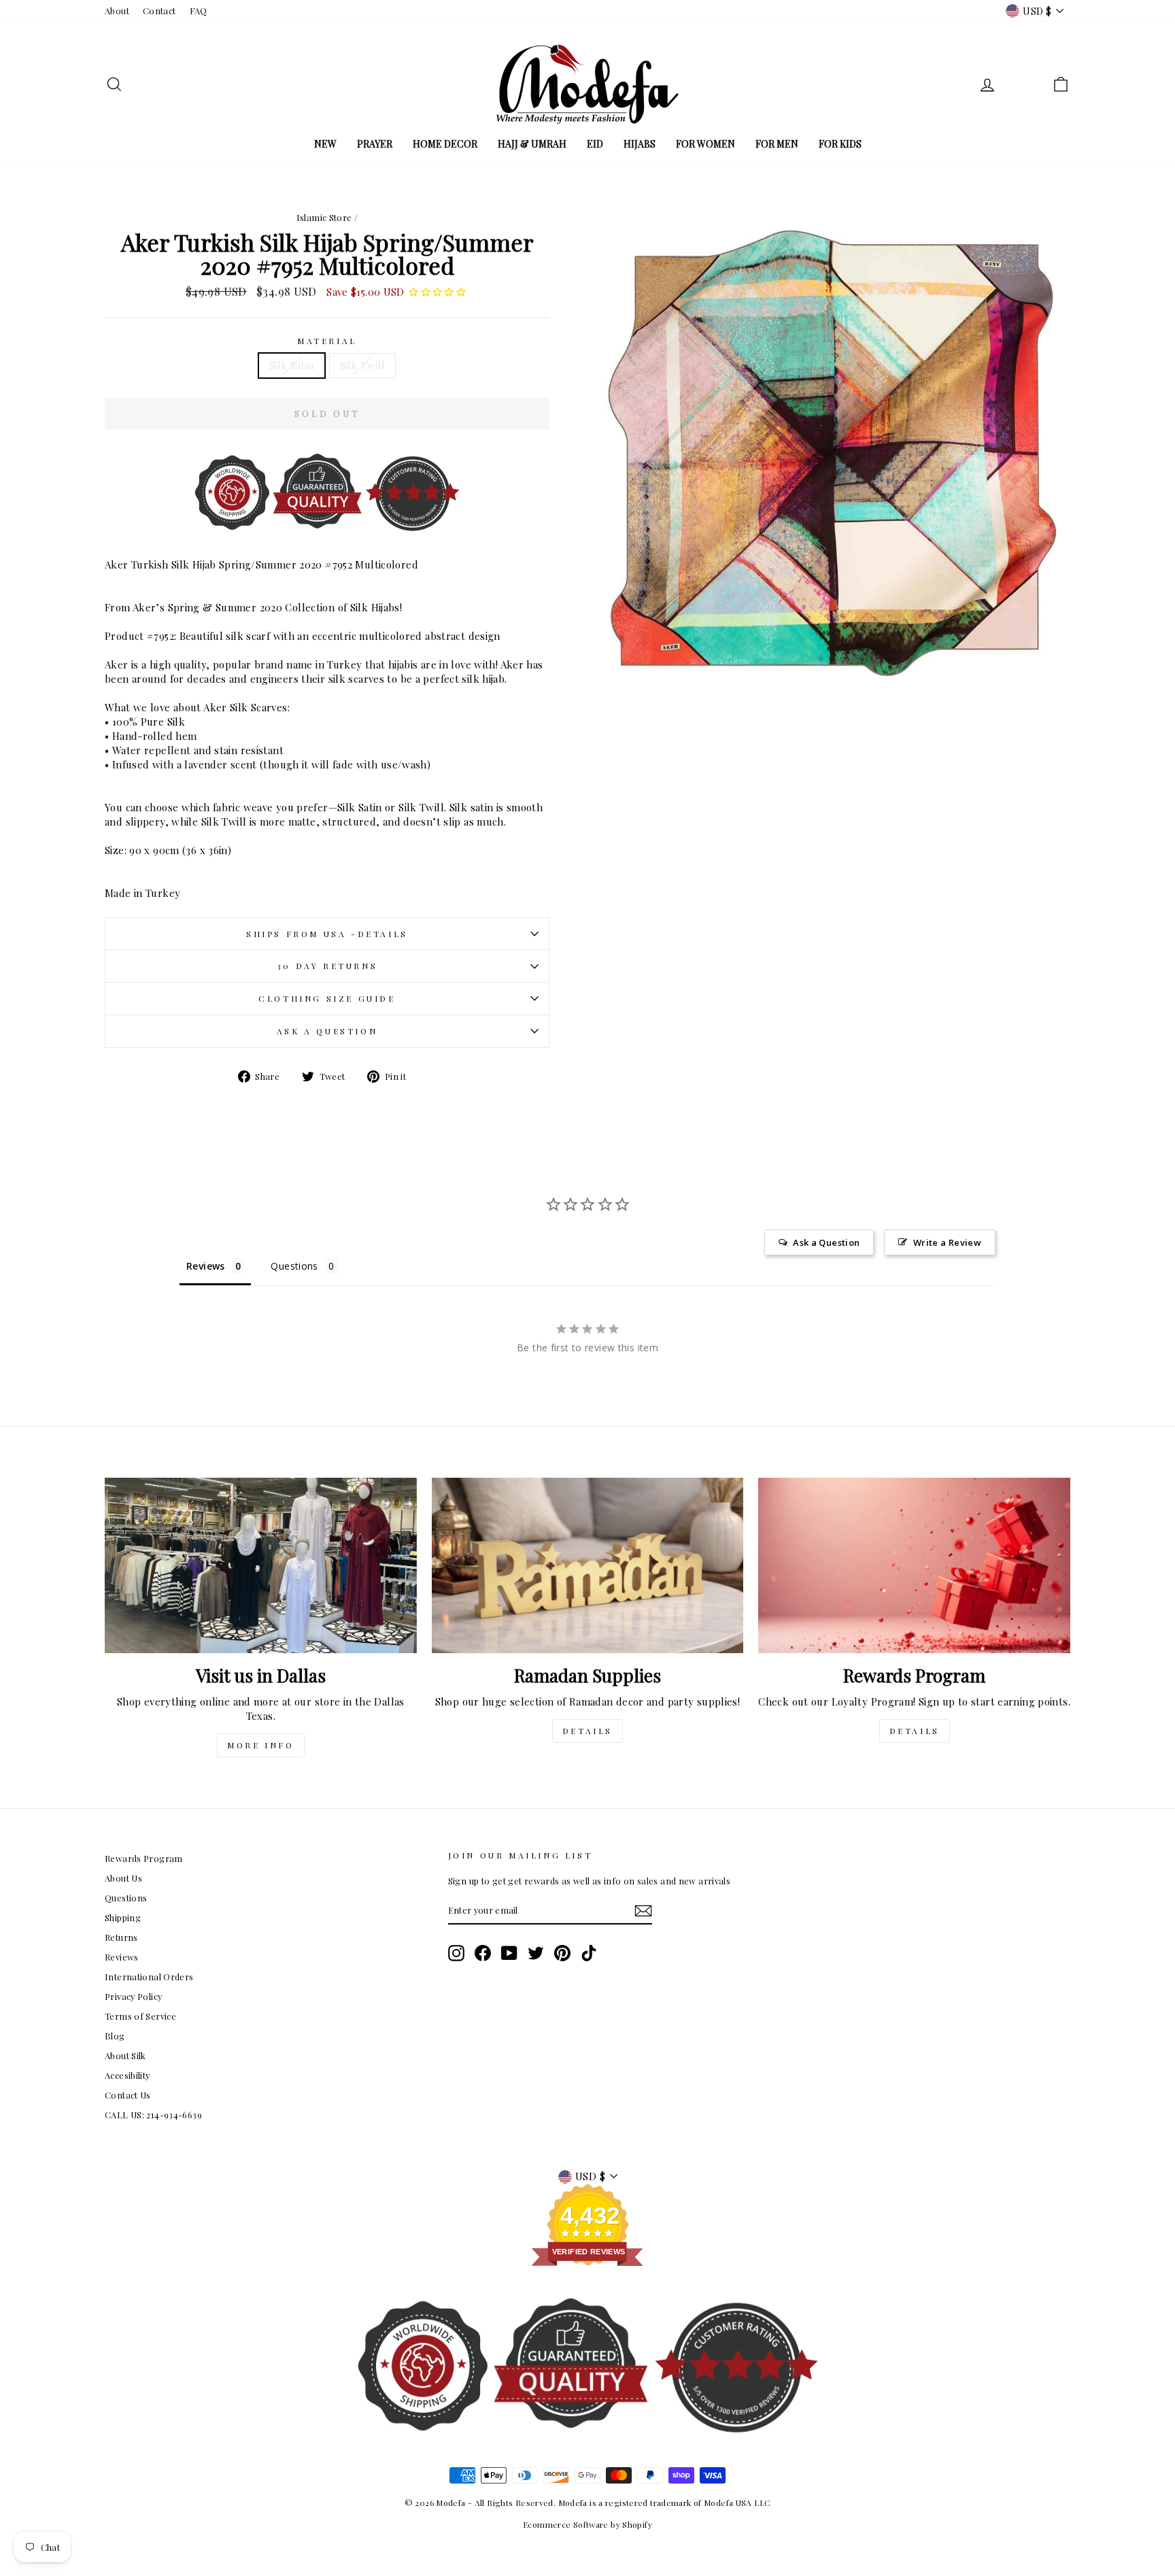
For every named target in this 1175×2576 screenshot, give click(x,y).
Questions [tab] (294, 1266)
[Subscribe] (643, 1911)
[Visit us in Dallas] (261, 1565)
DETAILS (587, 1731)
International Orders (149, 1977)
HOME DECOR (445, 144)
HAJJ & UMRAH (532, 144)
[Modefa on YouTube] (509, 1953)
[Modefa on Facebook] (483, 1953)
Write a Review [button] (947, 1242)
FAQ (199, 11)
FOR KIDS (840, 144)
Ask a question (327, 1031)
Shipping (123, 1917)
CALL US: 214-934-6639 (153, 2115)
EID (595, 144)
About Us (123, 1878)
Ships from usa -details (327, 934)
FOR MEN (777, 144)
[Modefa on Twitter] (536, 1953)
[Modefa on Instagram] (456, 1953)
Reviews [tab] (206, 1266)
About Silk (125, 2055)
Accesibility (127, 2075)
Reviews (122, 1957)
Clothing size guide (327, 998)
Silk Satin (292, 365)
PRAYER (375, 144)
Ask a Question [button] (826, 1242)
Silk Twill (363, 365)
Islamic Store (324, 217)
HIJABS (640, 144)
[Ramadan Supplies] (588, 1565)
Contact (159, 11)
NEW (325, 144)
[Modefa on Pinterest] (562, 1953)
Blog (115, 2036)
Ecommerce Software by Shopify (587, 2524)
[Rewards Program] (914, 1565)
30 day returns (327, 966)
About (117, 11)
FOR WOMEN (705, 144)
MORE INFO (260, 1745)
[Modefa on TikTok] (589, 1953)
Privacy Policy (133, 1996)
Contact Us (128, 2095)
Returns (121, 1937)
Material (327, 341)
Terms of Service (140, 2016)
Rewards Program (144, 1858)
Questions (126, 1898)
